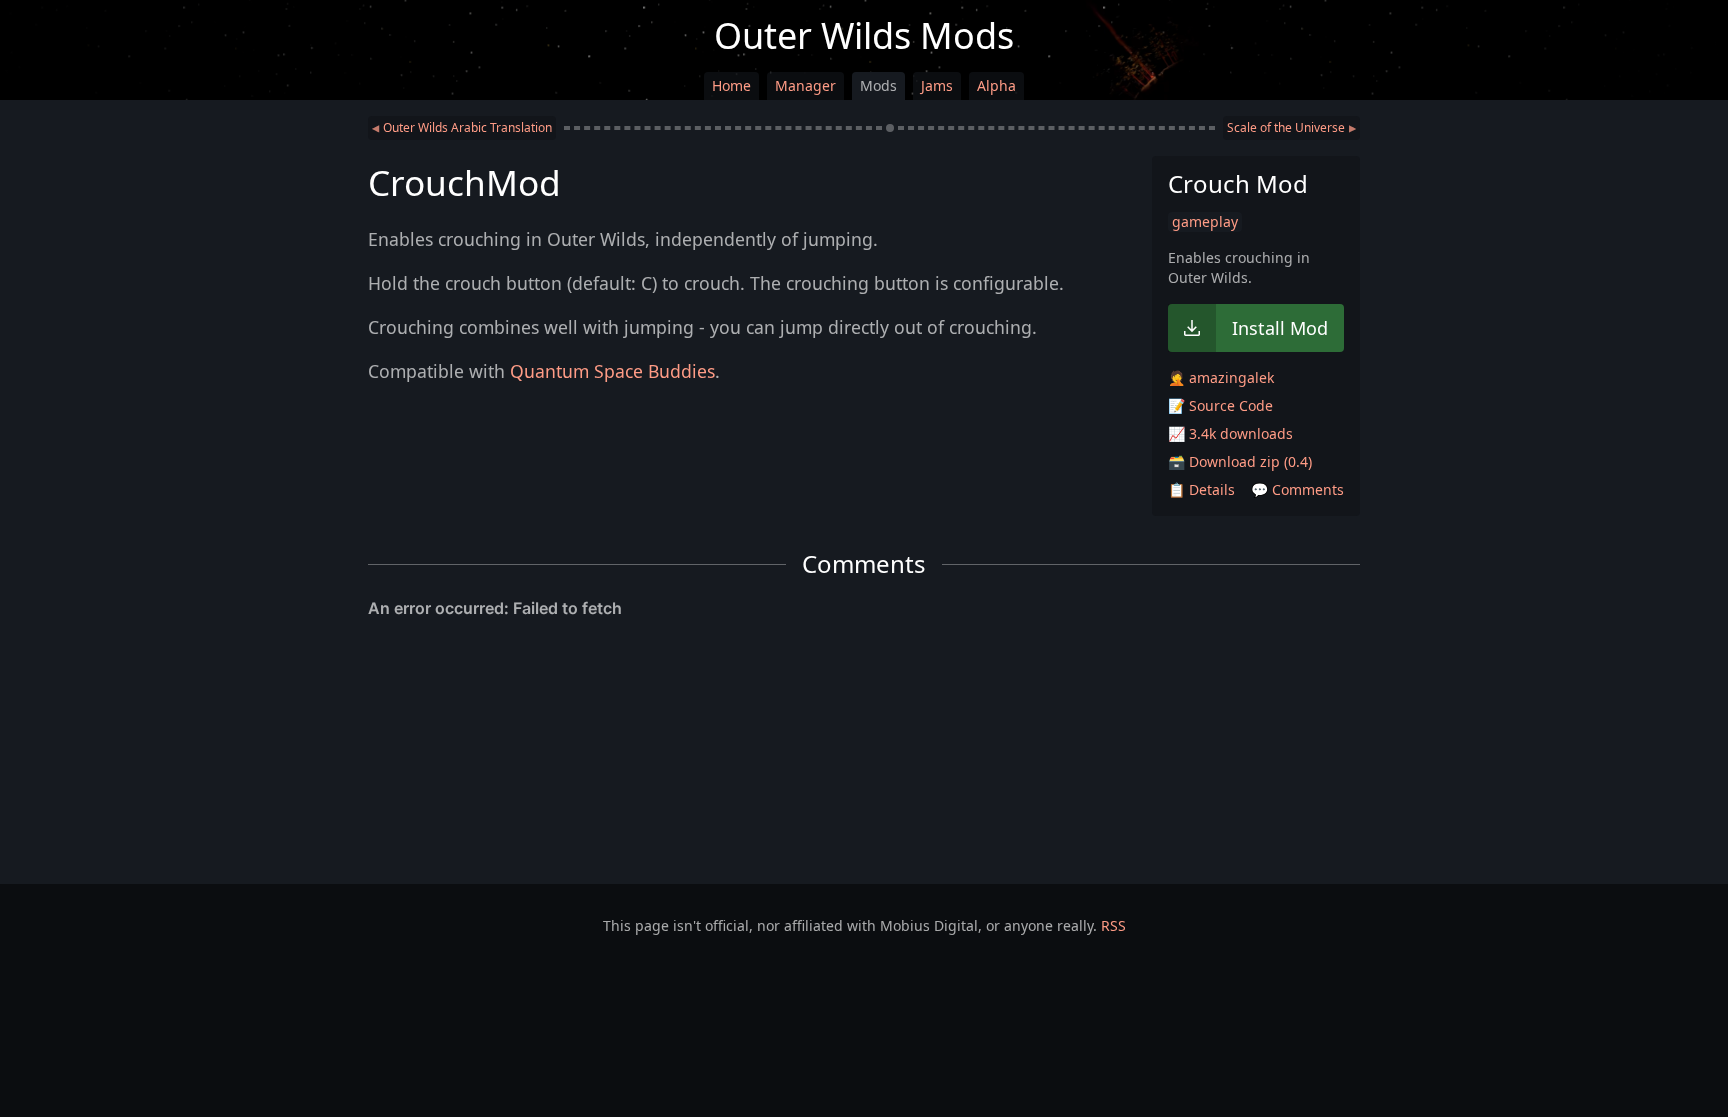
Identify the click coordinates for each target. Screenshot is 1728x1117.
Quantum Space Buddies (612, 371)
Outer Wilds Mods (864, 35)
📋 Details (1201, 489)
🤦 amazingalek (1221, 377)
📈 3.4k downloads (1230, 433)
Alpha (996, 85)
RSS (1113, 925)
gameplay (1205, 221)
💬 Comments (1297, 489)
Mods (878, 85)
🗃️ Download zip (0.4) (1240, 461)
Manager (805, 85)
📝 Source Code (1220, 405)
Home (731, 85)
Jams (937, 85)
